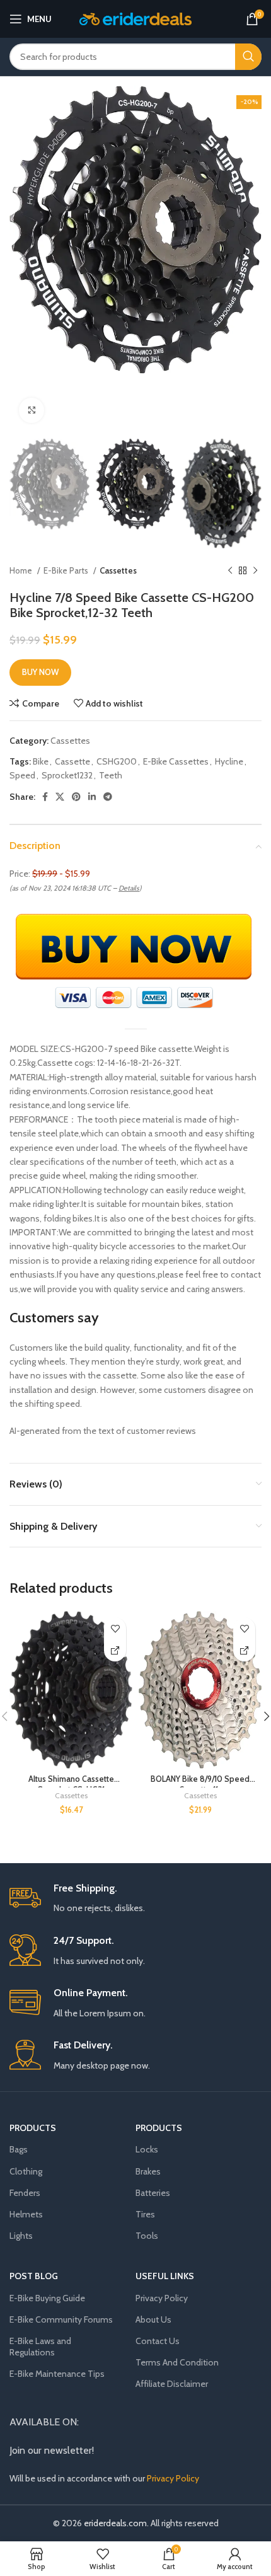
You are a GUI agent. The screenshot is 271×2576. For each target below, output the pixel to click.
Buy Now (40, 672)
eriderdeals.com (115, 2523)
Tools (147, 2236)
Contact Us (158, 2341)
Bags (19, 2149)
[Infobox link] (135, 1899)
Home (22, 570)
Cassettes (118, 570)
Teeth (111, 775)
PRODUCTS (33, 2128)
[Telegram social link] (108, 797)
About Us (153, 2319)
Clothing (26, 2171)
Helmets (26, 2214)
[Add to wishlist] (115, 1628)
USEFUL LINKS (165, 2276)
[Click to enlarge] (32, 410)
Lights (21, 2236)
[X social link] (60, 797)
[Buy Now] (115, 1650)
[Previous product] (230, 570)
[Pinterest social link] (76, 797)
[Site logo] (136, 18)
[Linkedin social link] (92, 797)
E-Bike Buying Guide (47, 2298)
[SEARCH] (248, 57)
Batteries (153, 2193)
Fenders (25, 2193)
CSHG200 (117, 761)
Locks (147, 2149)
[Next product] (255, 570)
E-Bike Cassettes (176, 761)
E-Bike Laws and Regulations (40, 2347)
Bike (41, 761)
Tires (145, 2214)
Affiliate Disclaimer (172, 2384)
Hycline (229, 761)
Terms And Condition (177, 2362)
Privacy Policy (162, 2298)
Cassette (72, 761)
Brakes (148, 2171)
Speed (22, 775)
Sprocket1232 (67, 775)
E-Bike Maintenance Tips (57, 2374)
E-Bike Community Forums (61, 2319)
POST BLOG (34, 2276)
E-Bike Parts (67, 570)
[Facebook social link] (45, 797)
